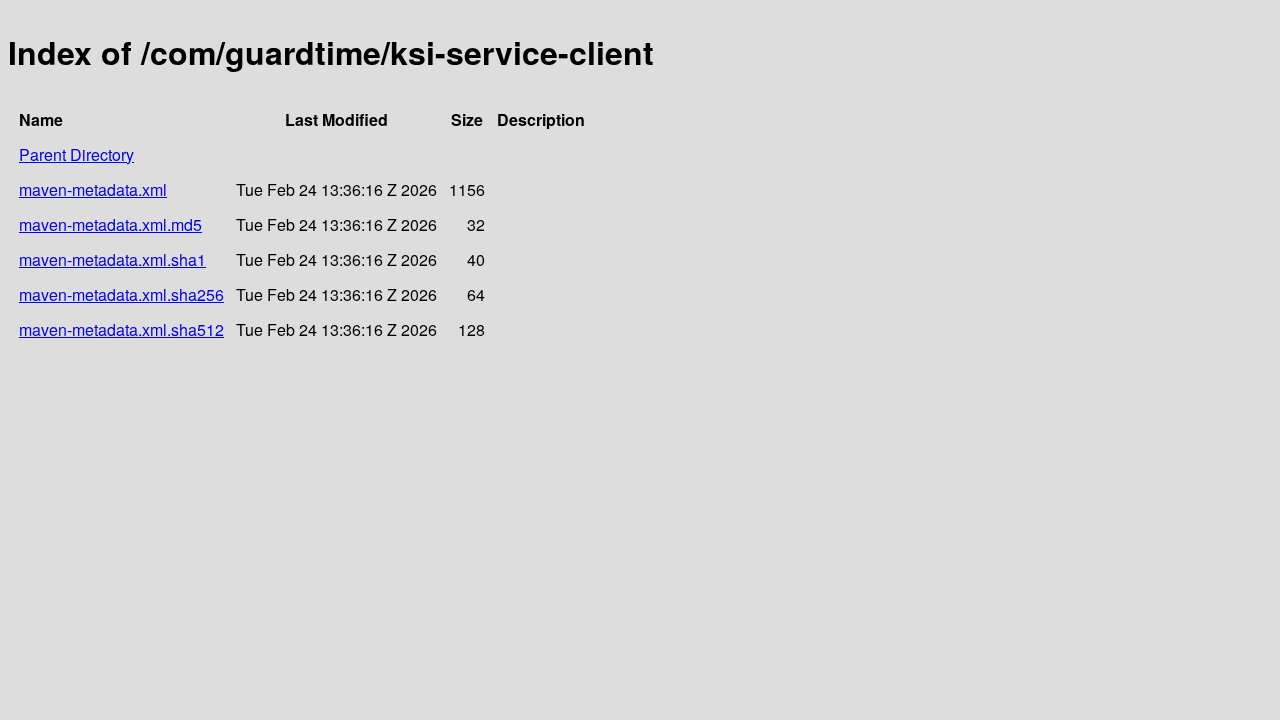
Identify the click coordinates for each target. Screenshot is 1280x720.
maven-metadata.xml (93, 189)
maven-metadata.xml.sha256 (121, 294)
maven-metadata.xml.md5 (110, 224)
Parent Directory (76, 154)
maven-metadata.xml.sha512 (121, 329)
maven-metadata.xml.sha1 (112, 259)
